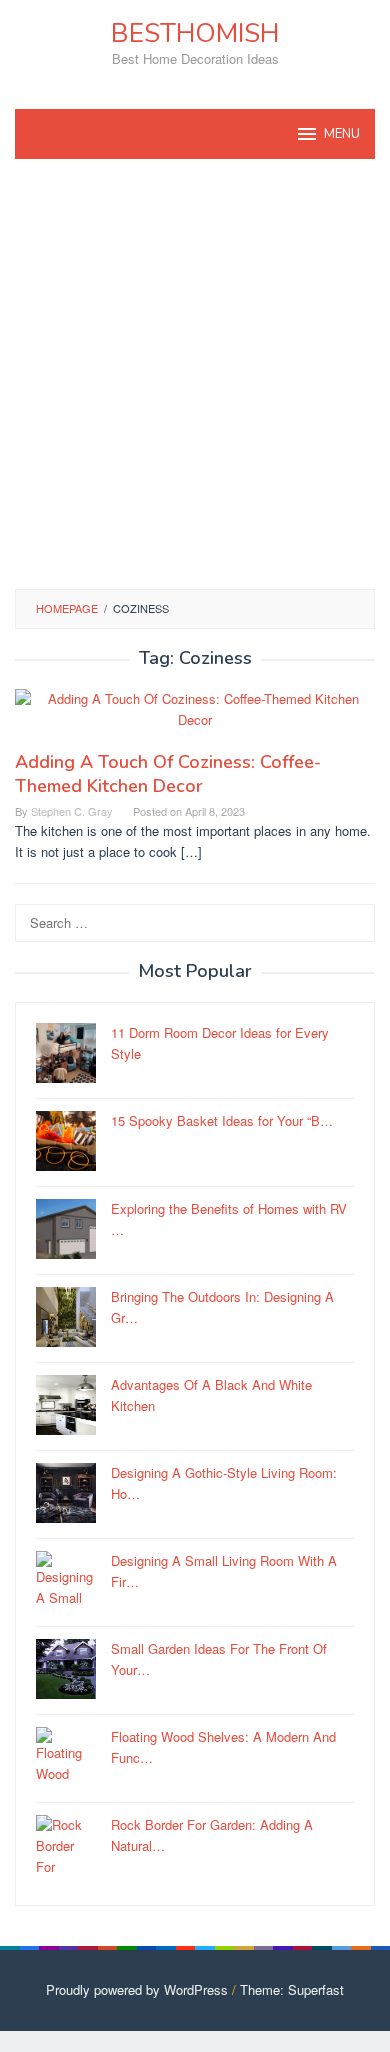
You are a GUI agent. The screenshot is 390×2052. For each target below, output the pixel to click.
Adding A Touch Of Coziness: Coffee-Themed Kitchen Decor (168, 774)
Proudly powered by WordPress (137, 1989)
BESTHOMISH (195, 33)
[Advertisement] (195, 374)
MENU (342, 134)
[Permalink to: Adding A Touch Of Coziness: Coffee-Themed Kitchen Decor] (195, 717)
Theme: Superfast (292, 1989)
